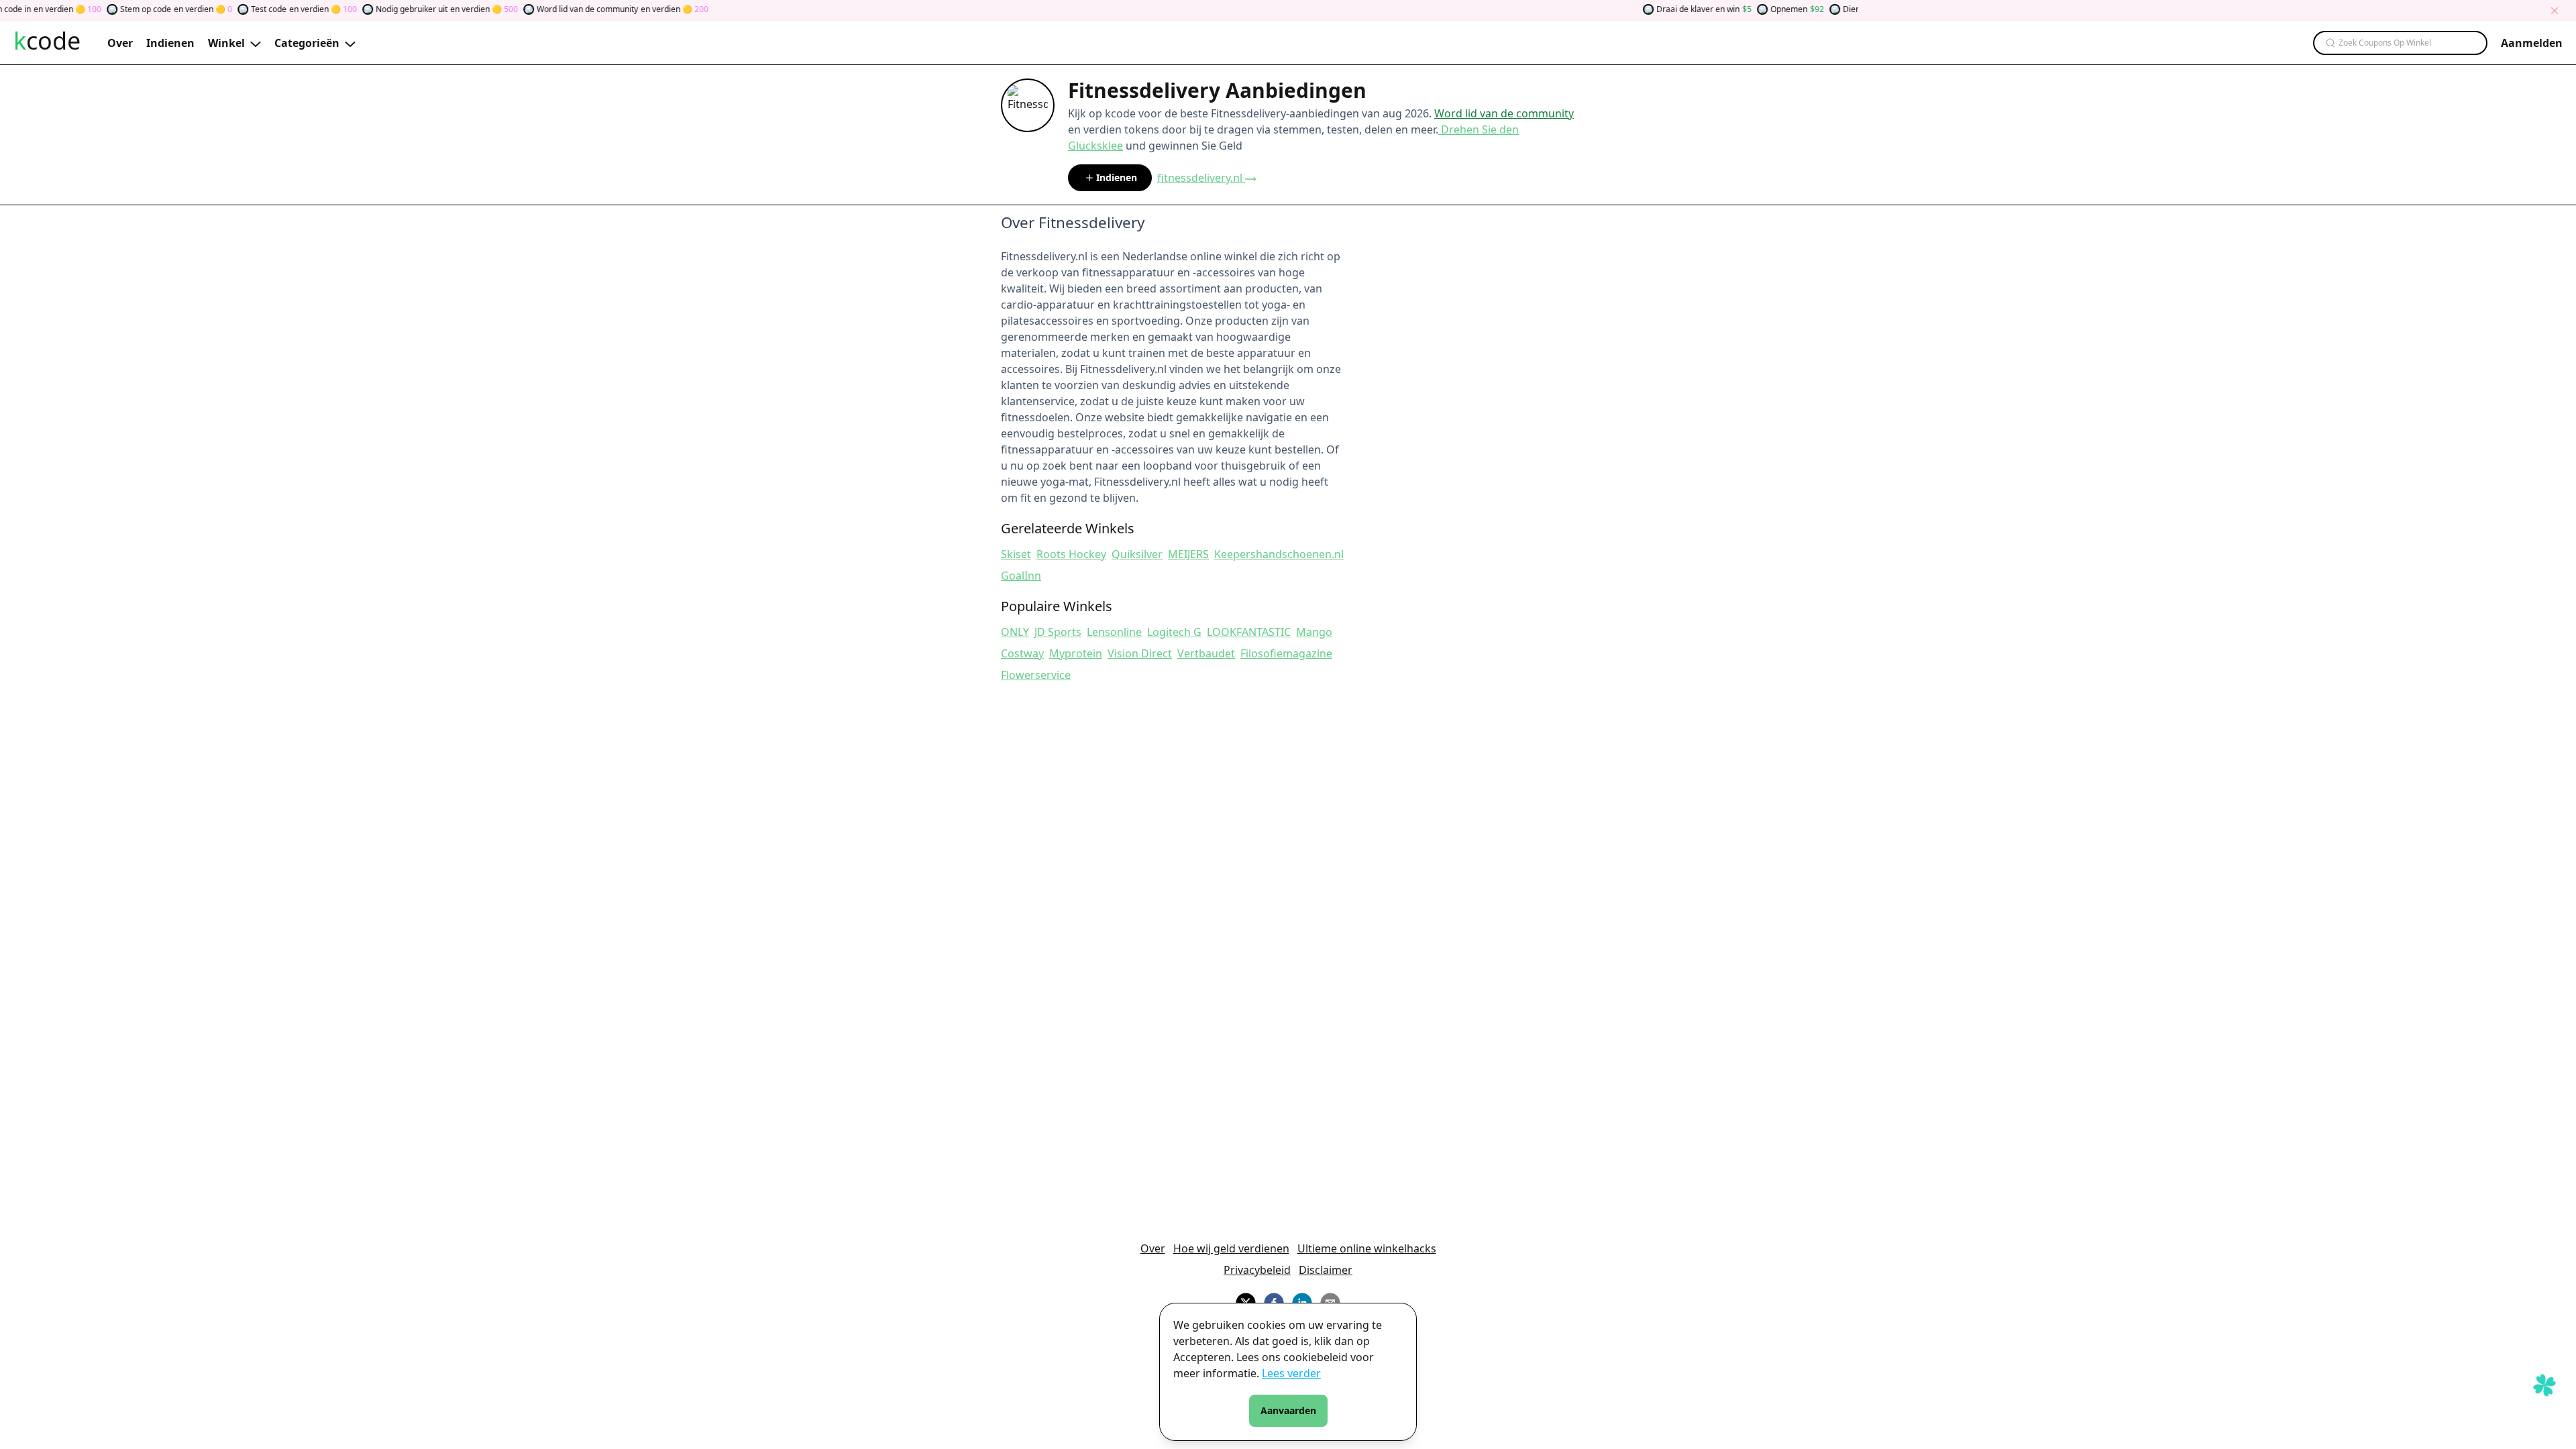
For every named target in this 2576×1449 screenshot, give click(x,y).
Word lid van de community (1504, 113)
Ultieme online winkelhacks (1367, 1248)
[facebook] (1274, 1301)
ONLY (1015, 632)
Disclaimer (1326, 1270)
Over (1153, 1248)
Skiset (1016, 554)
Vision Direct (1140, 653)
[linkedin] (1302, 1301)
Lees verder (1291, 1373)
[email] (1330, 1301)
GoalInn (1021, 576)
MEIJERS (1188, 554)
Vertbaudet (1206, 653)
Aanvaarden (1288, 1410)
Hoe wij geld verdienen (1231, 1248)
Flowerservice (1036, 675)
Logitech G (1174, 632)
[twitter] (1246, 1301)
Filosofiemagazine (1286, 653)
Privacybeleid (1257, 1270)
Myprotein (1076, 653)
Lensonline (1114, 632)
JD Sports (1058, 632)
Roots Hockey (1071, 554)
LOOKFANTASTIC (1249, 632)
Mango (1314, 632)
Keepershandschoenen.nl (1279, 554)
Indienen (1117, 177)
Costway (1022, 653)
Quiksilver (1137, 554)
